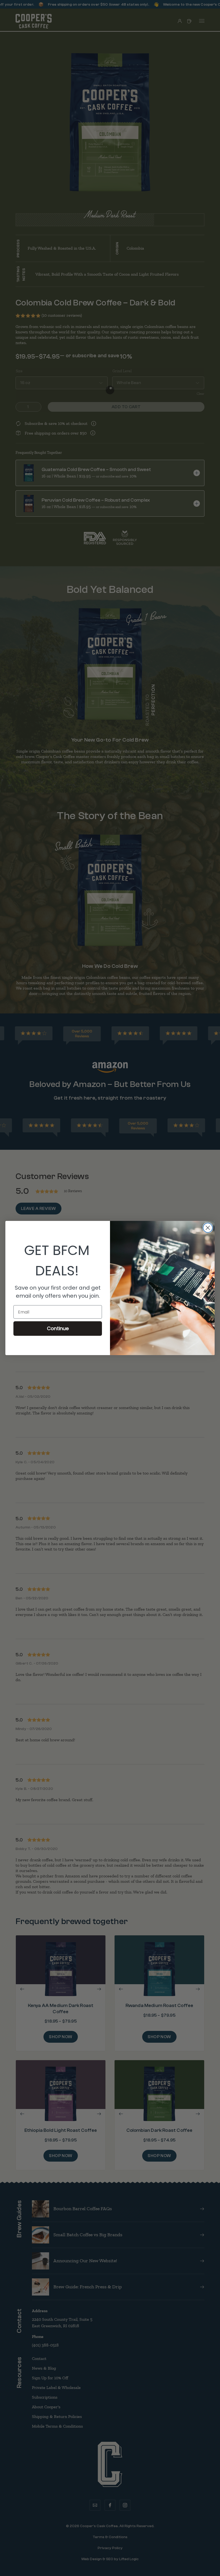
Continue (58, 1328)
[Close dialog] (208, 1228)
